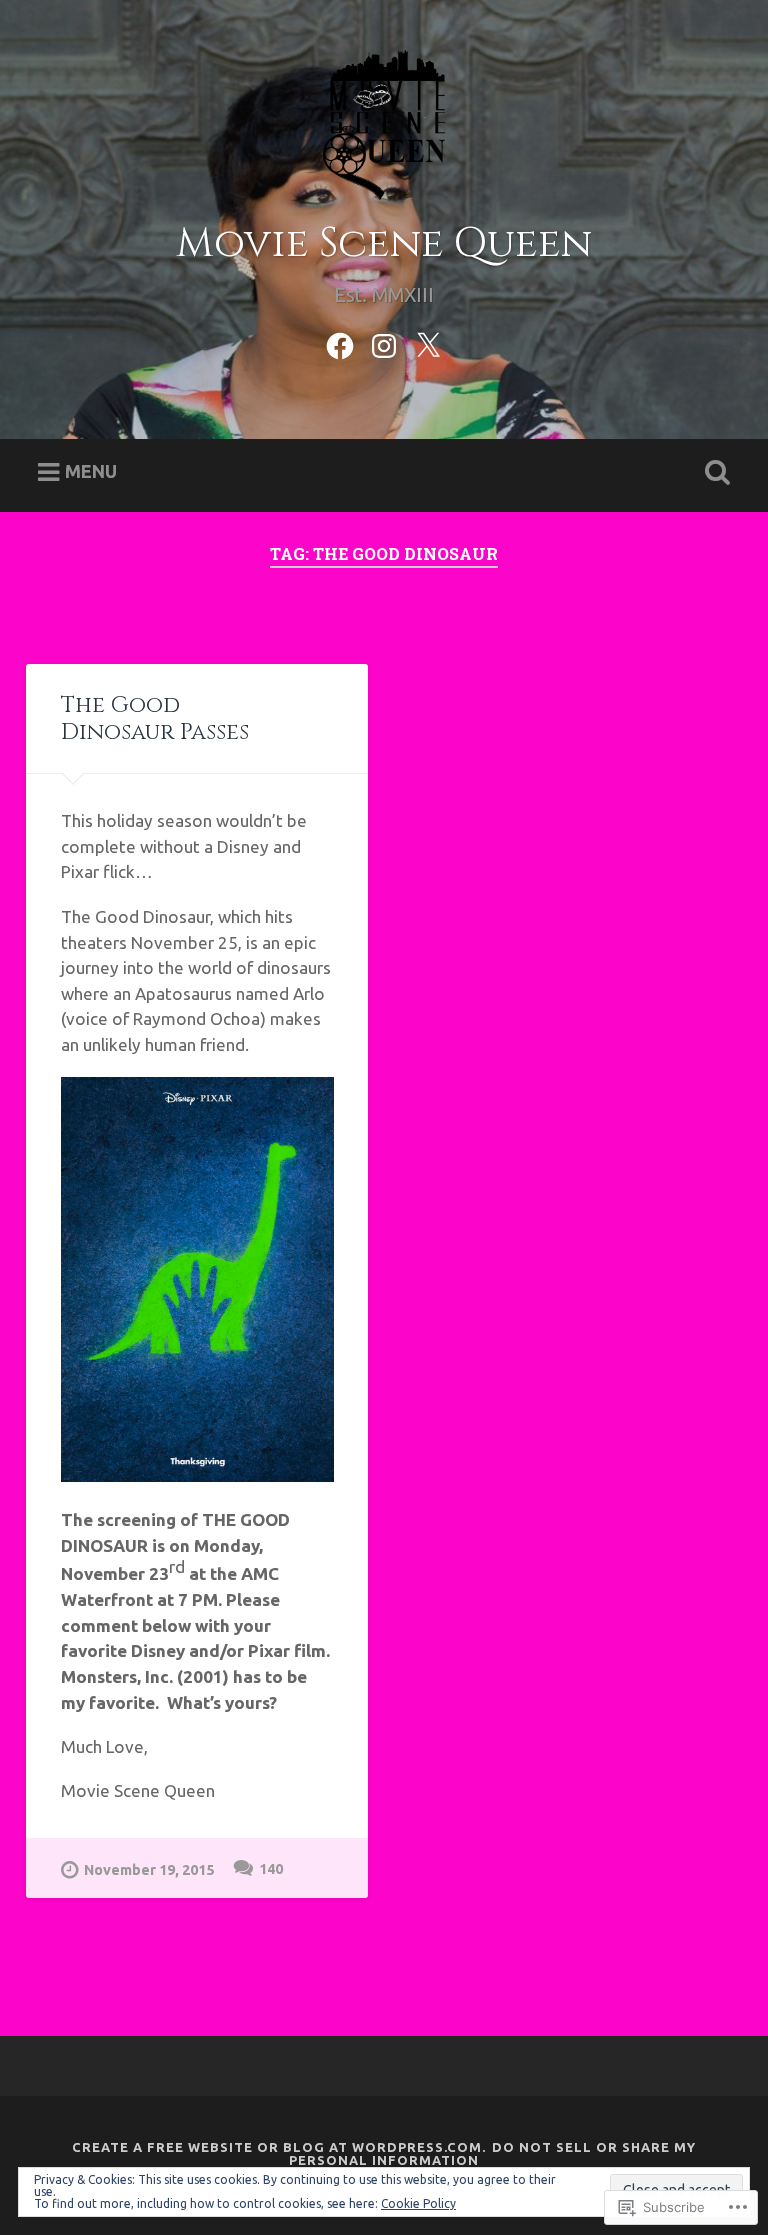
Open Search (714, 473)
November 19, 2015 (149, 1870)
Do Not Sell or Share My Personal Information (492, 2153)
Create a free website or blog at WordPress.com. (279, 2147)
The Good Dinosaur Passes (155, 718)
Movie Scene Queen (384, 243)
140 (271, 1869)
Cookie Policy (418, 2203)
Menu (91, 471)
